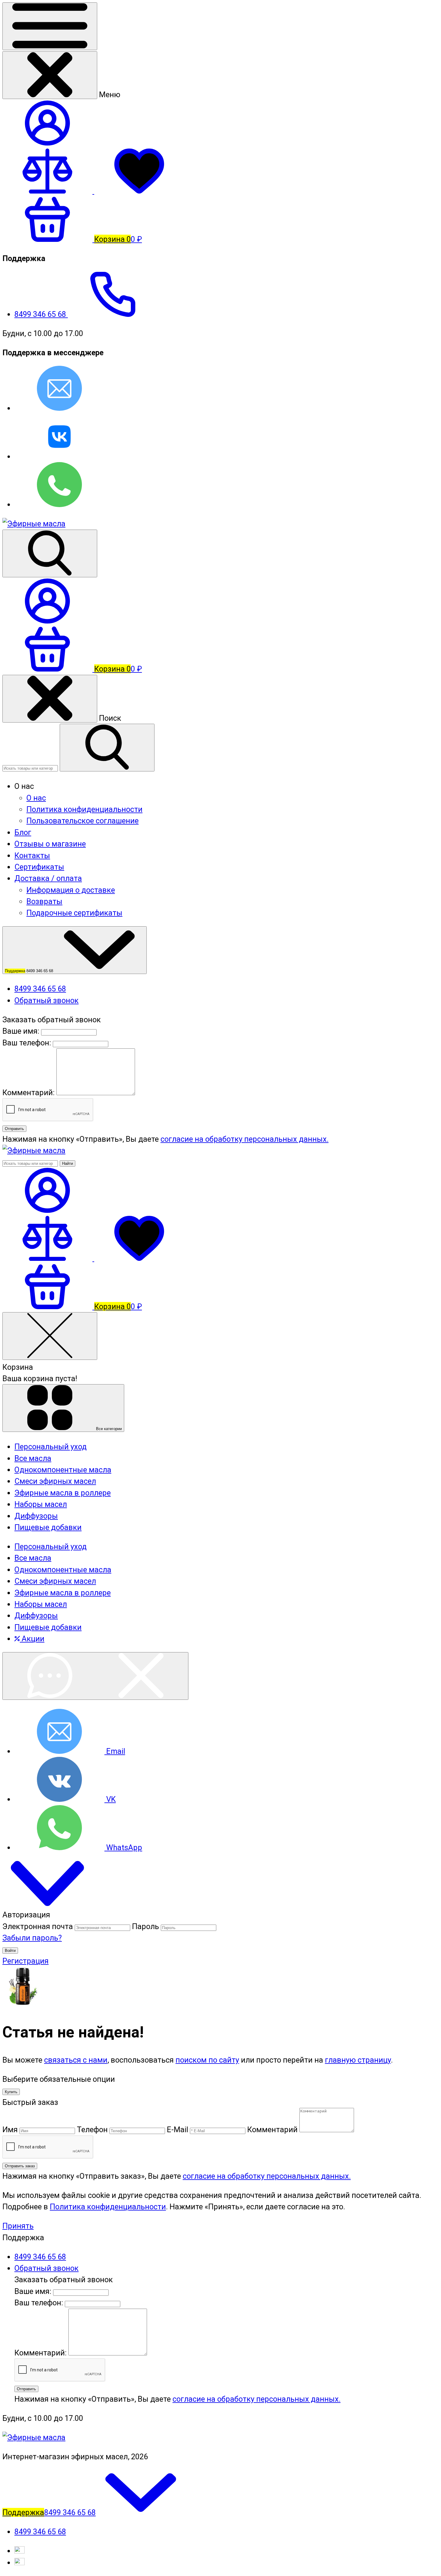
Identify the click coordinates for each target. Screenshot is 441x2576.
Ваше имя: (21, 1031)
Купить (11, 2092)
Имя (10, 2130)
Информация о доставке (71, 890)
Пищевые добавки (48, 1627)
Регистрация (25, 1961)
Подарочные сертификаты (74, 913)
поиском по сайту (207, 2060)
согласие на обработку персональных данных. (244, 1139)
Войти (10, 1951)
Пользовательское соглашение (82, 821)
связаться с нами (76, 2060)
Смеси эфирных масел (55, 1581)
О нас (36, 798)
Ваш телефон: (27, 1043)
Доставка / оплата (48, 878)
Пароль (145, 1926)
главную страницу (358, 2060)
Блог (23, 832)
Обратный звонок (46, 1000)
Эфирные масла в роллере (63, 1593)
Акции (32, 1639)
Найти (67, 1163)
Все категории (108, 1429)
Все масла (33, 1558)
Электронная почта (38, 1926)
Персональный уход (51, 1547)
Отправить (14, 1129)
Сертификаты (39, 867)
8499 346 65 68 (41, 314)
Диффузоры (36, 1616)
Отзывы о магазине (50, 844)
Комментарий (272, 2130)
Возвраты (44, 901)
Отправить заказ (20, 2166)
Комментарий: (29, 1093)
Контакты (32, 855)
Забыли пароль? (32, 1938)
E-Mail (177, 2130)
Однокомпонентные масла (63, 1570)
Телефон (92, 2130)
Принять (18, 2226)
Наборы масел (41, 1604)
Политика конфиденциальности (84, 809)
